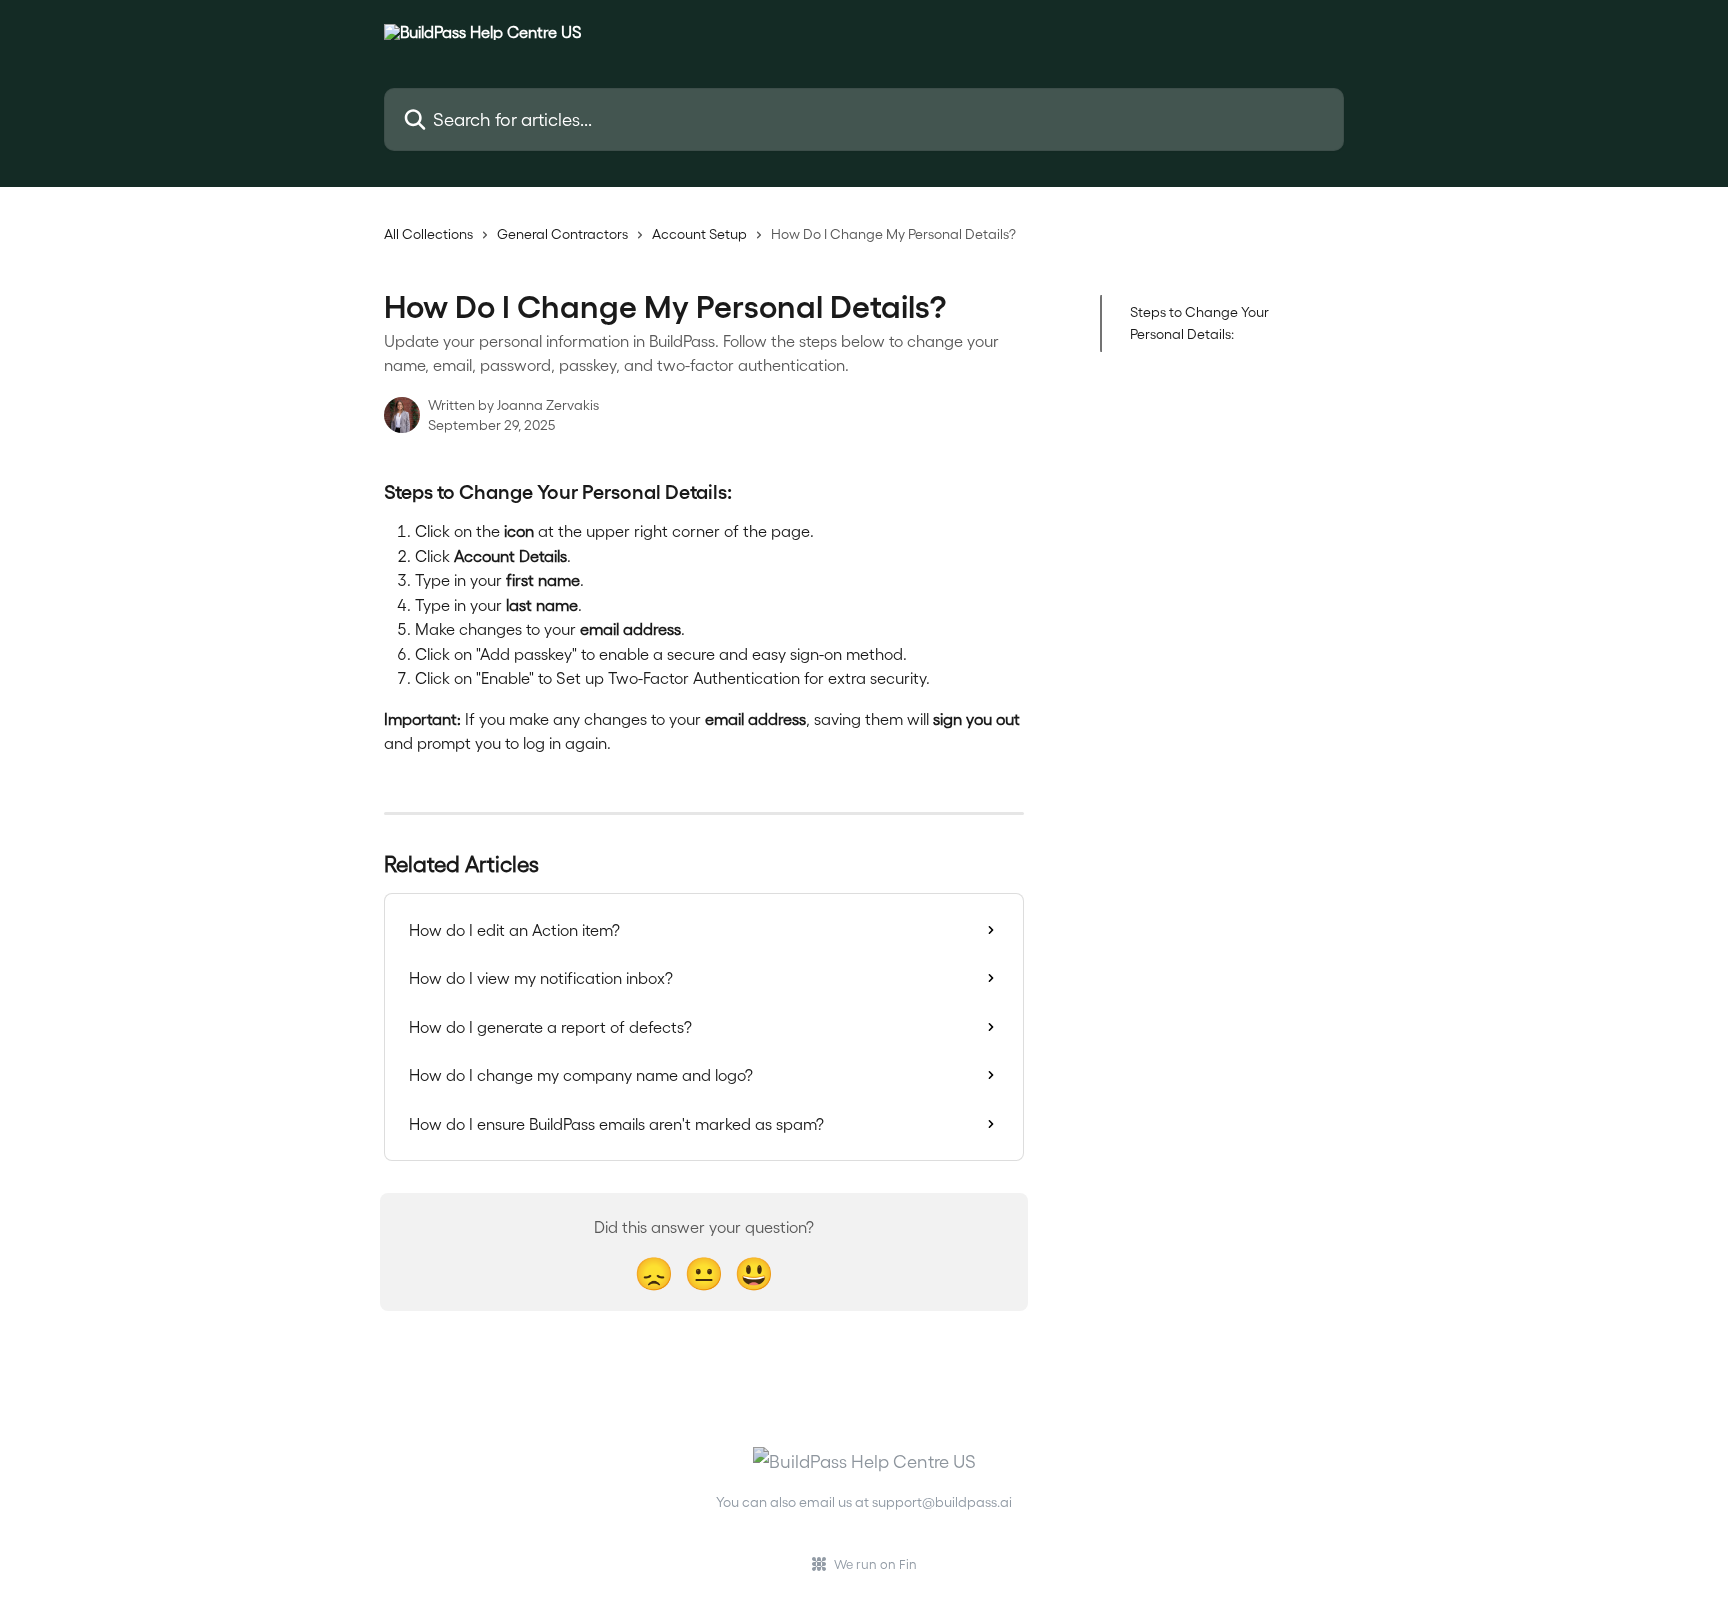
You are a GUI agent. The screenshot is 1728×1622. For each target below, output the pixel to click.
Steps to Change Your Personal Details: (1199, 322)
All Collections (428, 233)
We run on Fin (875, 1563)
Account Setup (699, 233)
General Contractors (562, 233)
